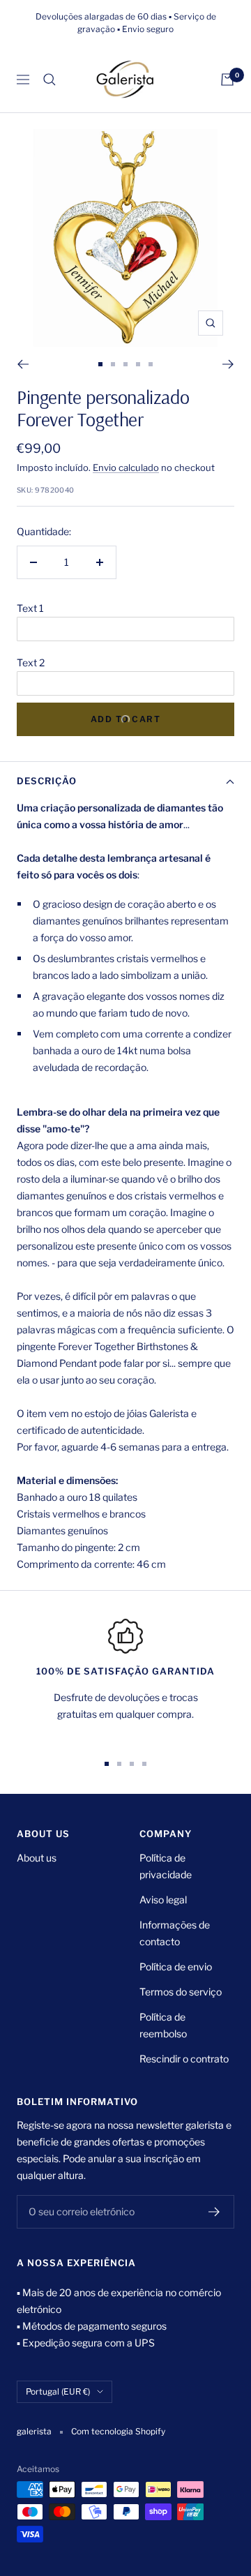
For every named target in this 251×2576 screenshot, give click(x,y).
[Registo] (214, 2212)
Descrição (47, 781)
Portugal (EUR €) (58, 2391)
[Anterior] (23, 364)
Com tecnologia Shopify (118, 2431)
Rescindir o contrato (184, 2059)
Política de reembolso (163, 2025)
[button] (125, 608)
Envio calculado (126, 467)
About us (37, 1858)
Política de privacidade (166, 1866)
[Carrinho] (227, 80)
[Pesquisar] (50, 80)
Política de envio (176, 1967)
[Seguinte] (228, 364)
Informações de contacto (175, 1933)
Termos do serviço (181, 1992)
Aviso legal (163, 1900)
